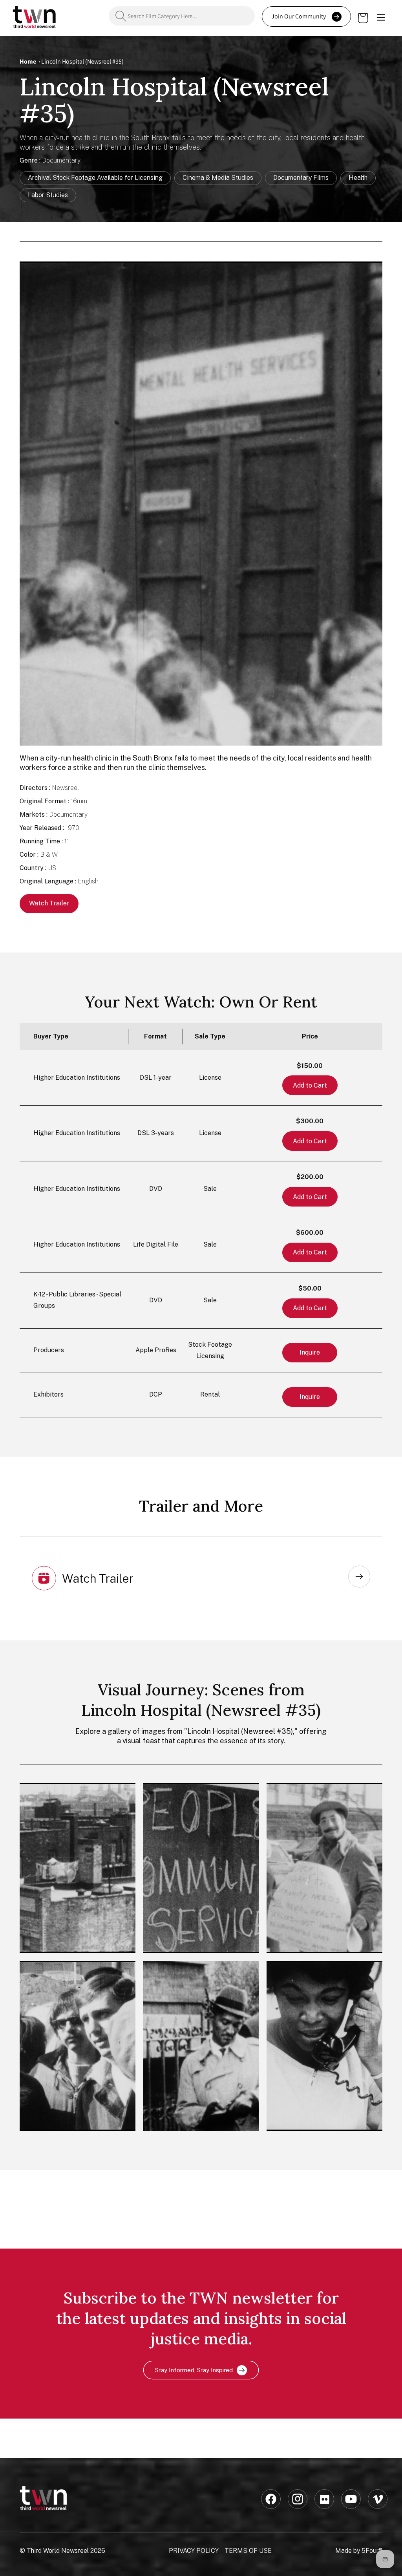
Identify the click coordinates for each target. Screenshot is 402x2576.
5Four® (372, 2551)
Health (358, 178)
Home (28, 61)
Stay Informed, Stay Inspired (194, 2370)
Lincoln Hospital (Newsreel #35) (82, 61)
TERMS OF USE (248, 2551)
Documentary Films (301, 178)
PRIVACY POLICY (194, 2551)
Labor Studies (48, 195)
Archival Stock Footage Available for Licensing (95, 178)
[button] (381, 18)
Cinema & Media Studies (218, 178)
